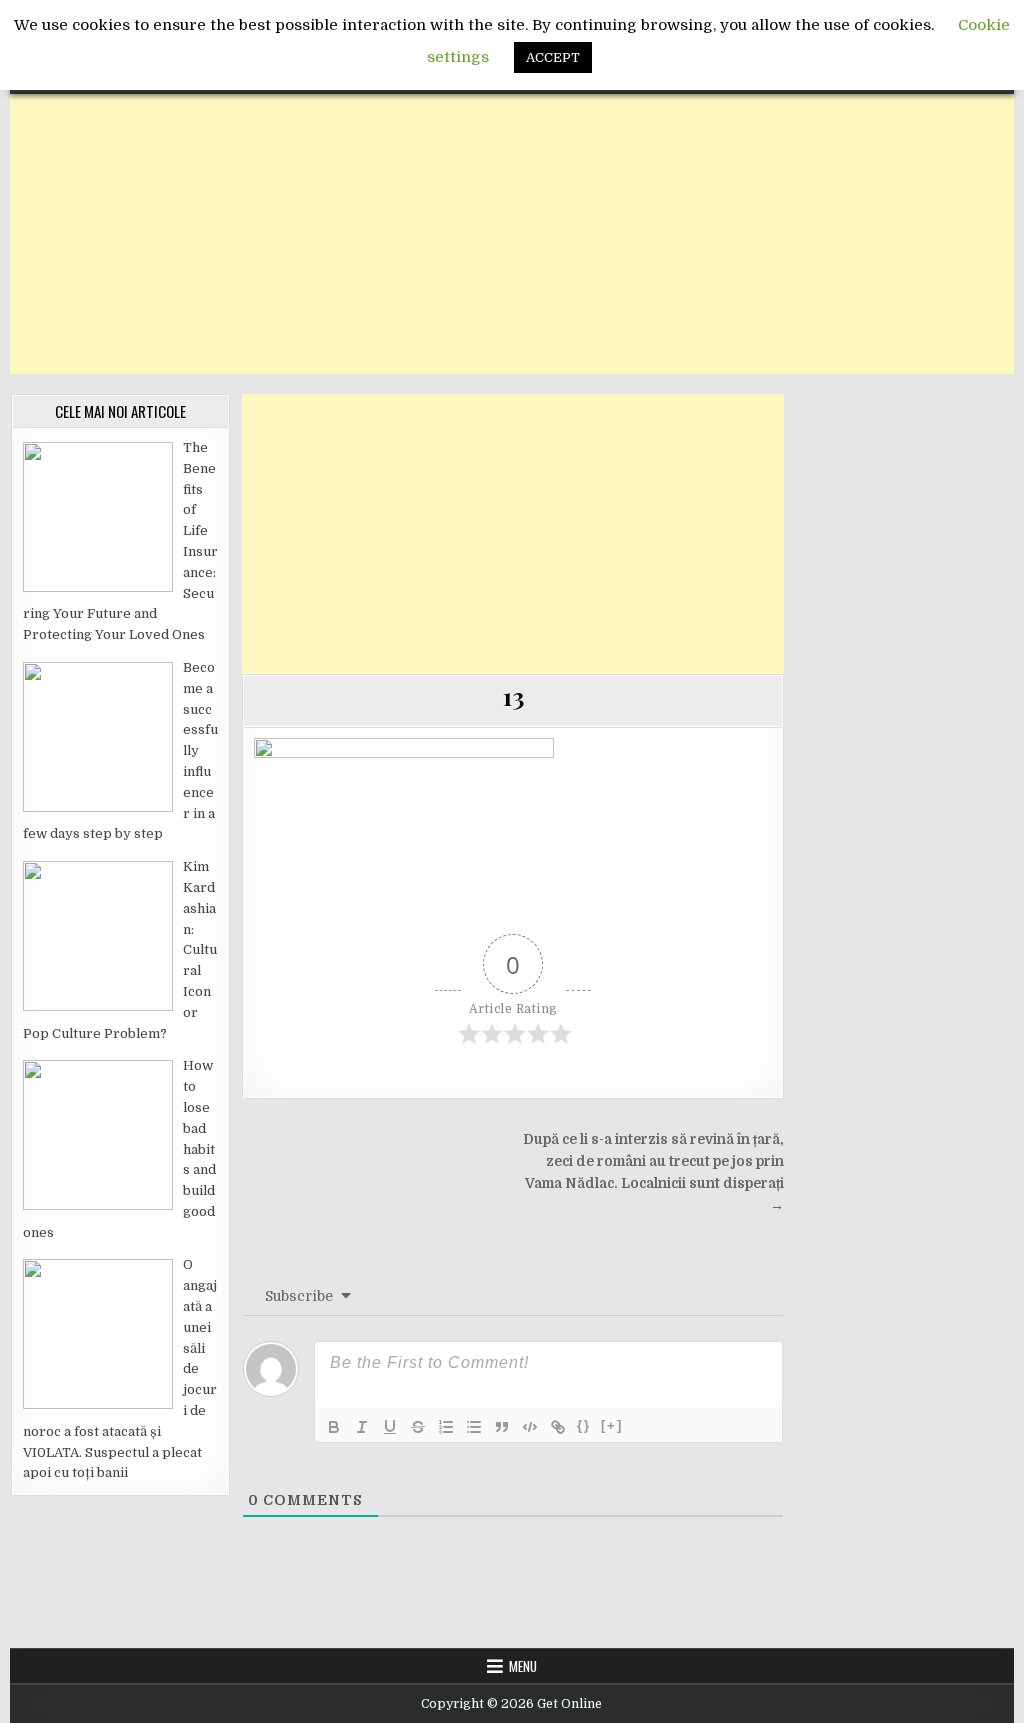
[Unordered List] (474, 1427)
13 (513, 696)
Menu (523, 1666)
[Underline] (390, 1427)
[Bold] (334, 1427)
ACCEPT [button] (553, 57)
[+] (612, 1425)
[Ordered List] (446, 1427)
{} (584, 1425)
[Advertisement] (512, 234)
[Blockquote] (502, 1427)
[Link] (558, 1427)
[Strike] (418, 1427)
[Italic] (362, 1427)
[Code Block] (530, 1427)
